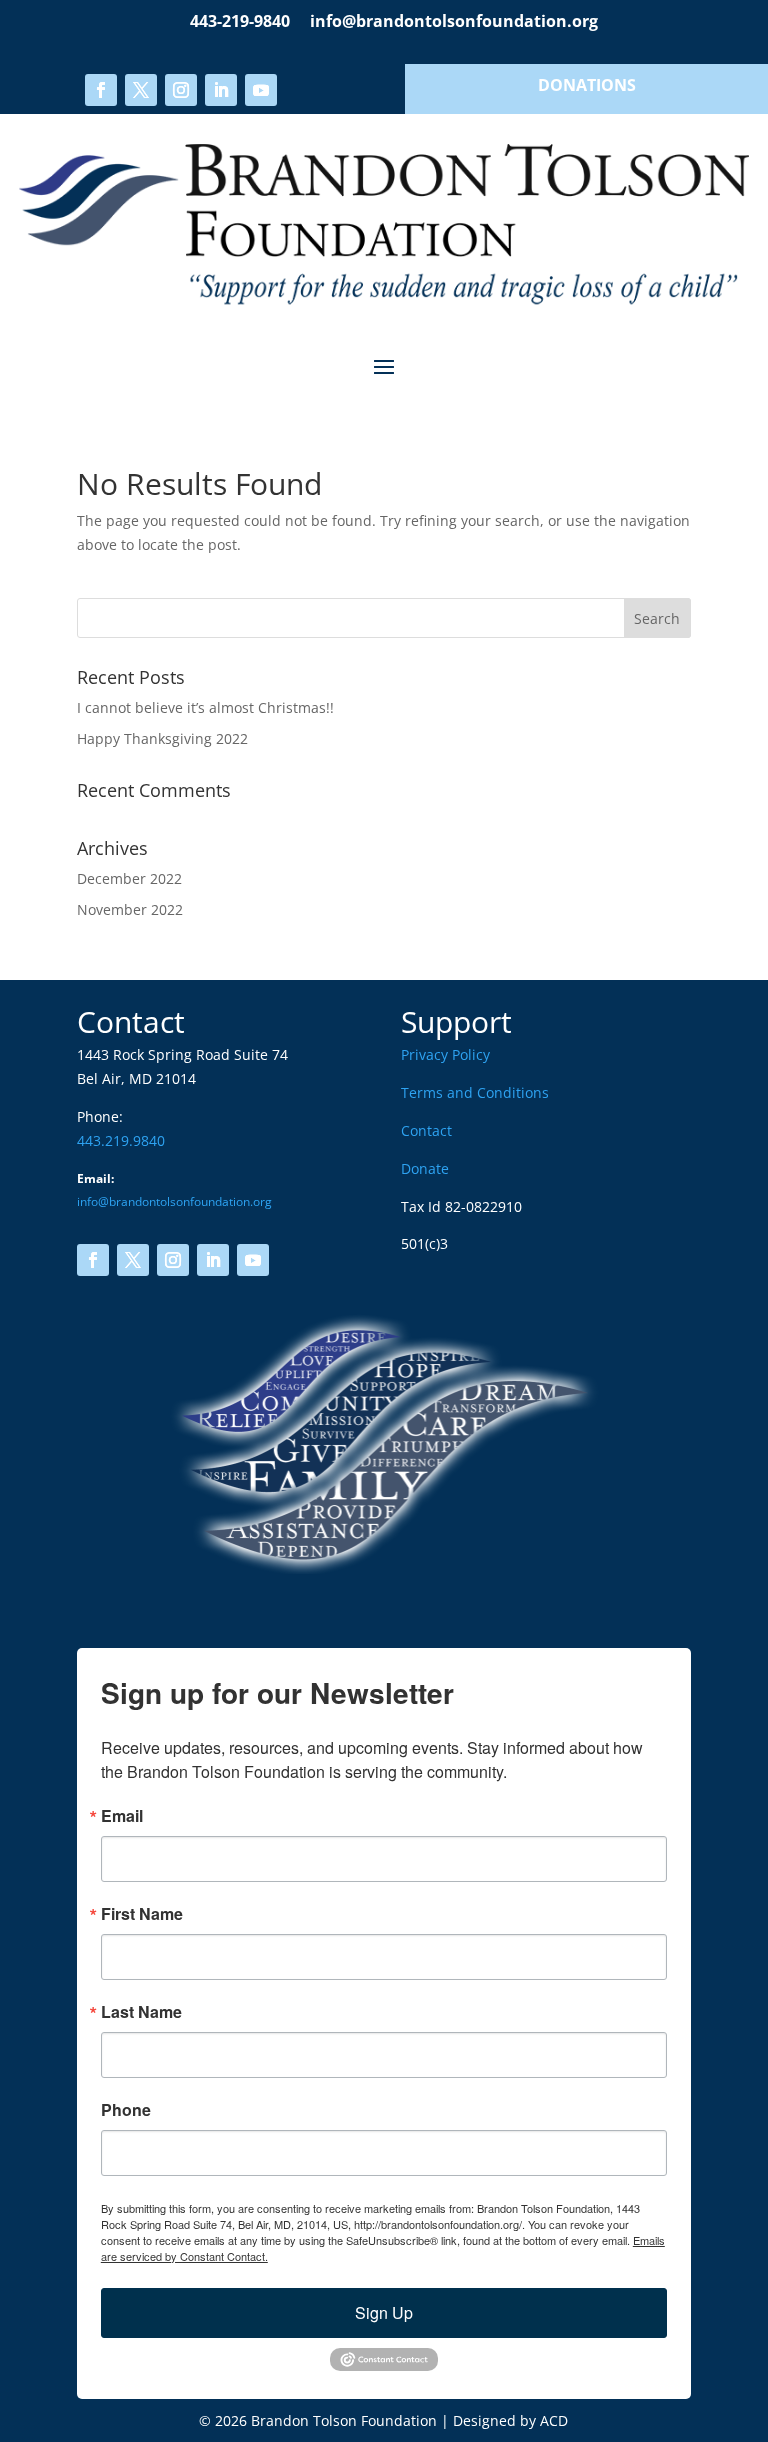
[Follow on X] (141, 90)
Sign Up (384, 2312)
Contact (426, 1130)
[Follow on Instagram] (181, 90)
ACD (554, 2420)
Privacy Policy (445, 1054)
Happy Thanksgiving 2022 (162, 738)
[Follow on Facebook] (101, 90)
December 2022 (129, 878)
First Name (142, 1914)
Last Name (141, 2012)
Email (122, 1816)
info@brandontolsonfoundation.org (454, 21)
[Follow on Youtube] (261, 90)
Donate (425, 1168)
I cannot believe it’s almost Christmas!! (205, 707)
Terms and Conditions (475, 1092)
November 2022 (130, 909)
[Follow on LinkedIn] (221, 90)
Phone (126, 2110)
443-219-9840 (240, 21)
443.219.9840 (121, 1140)
